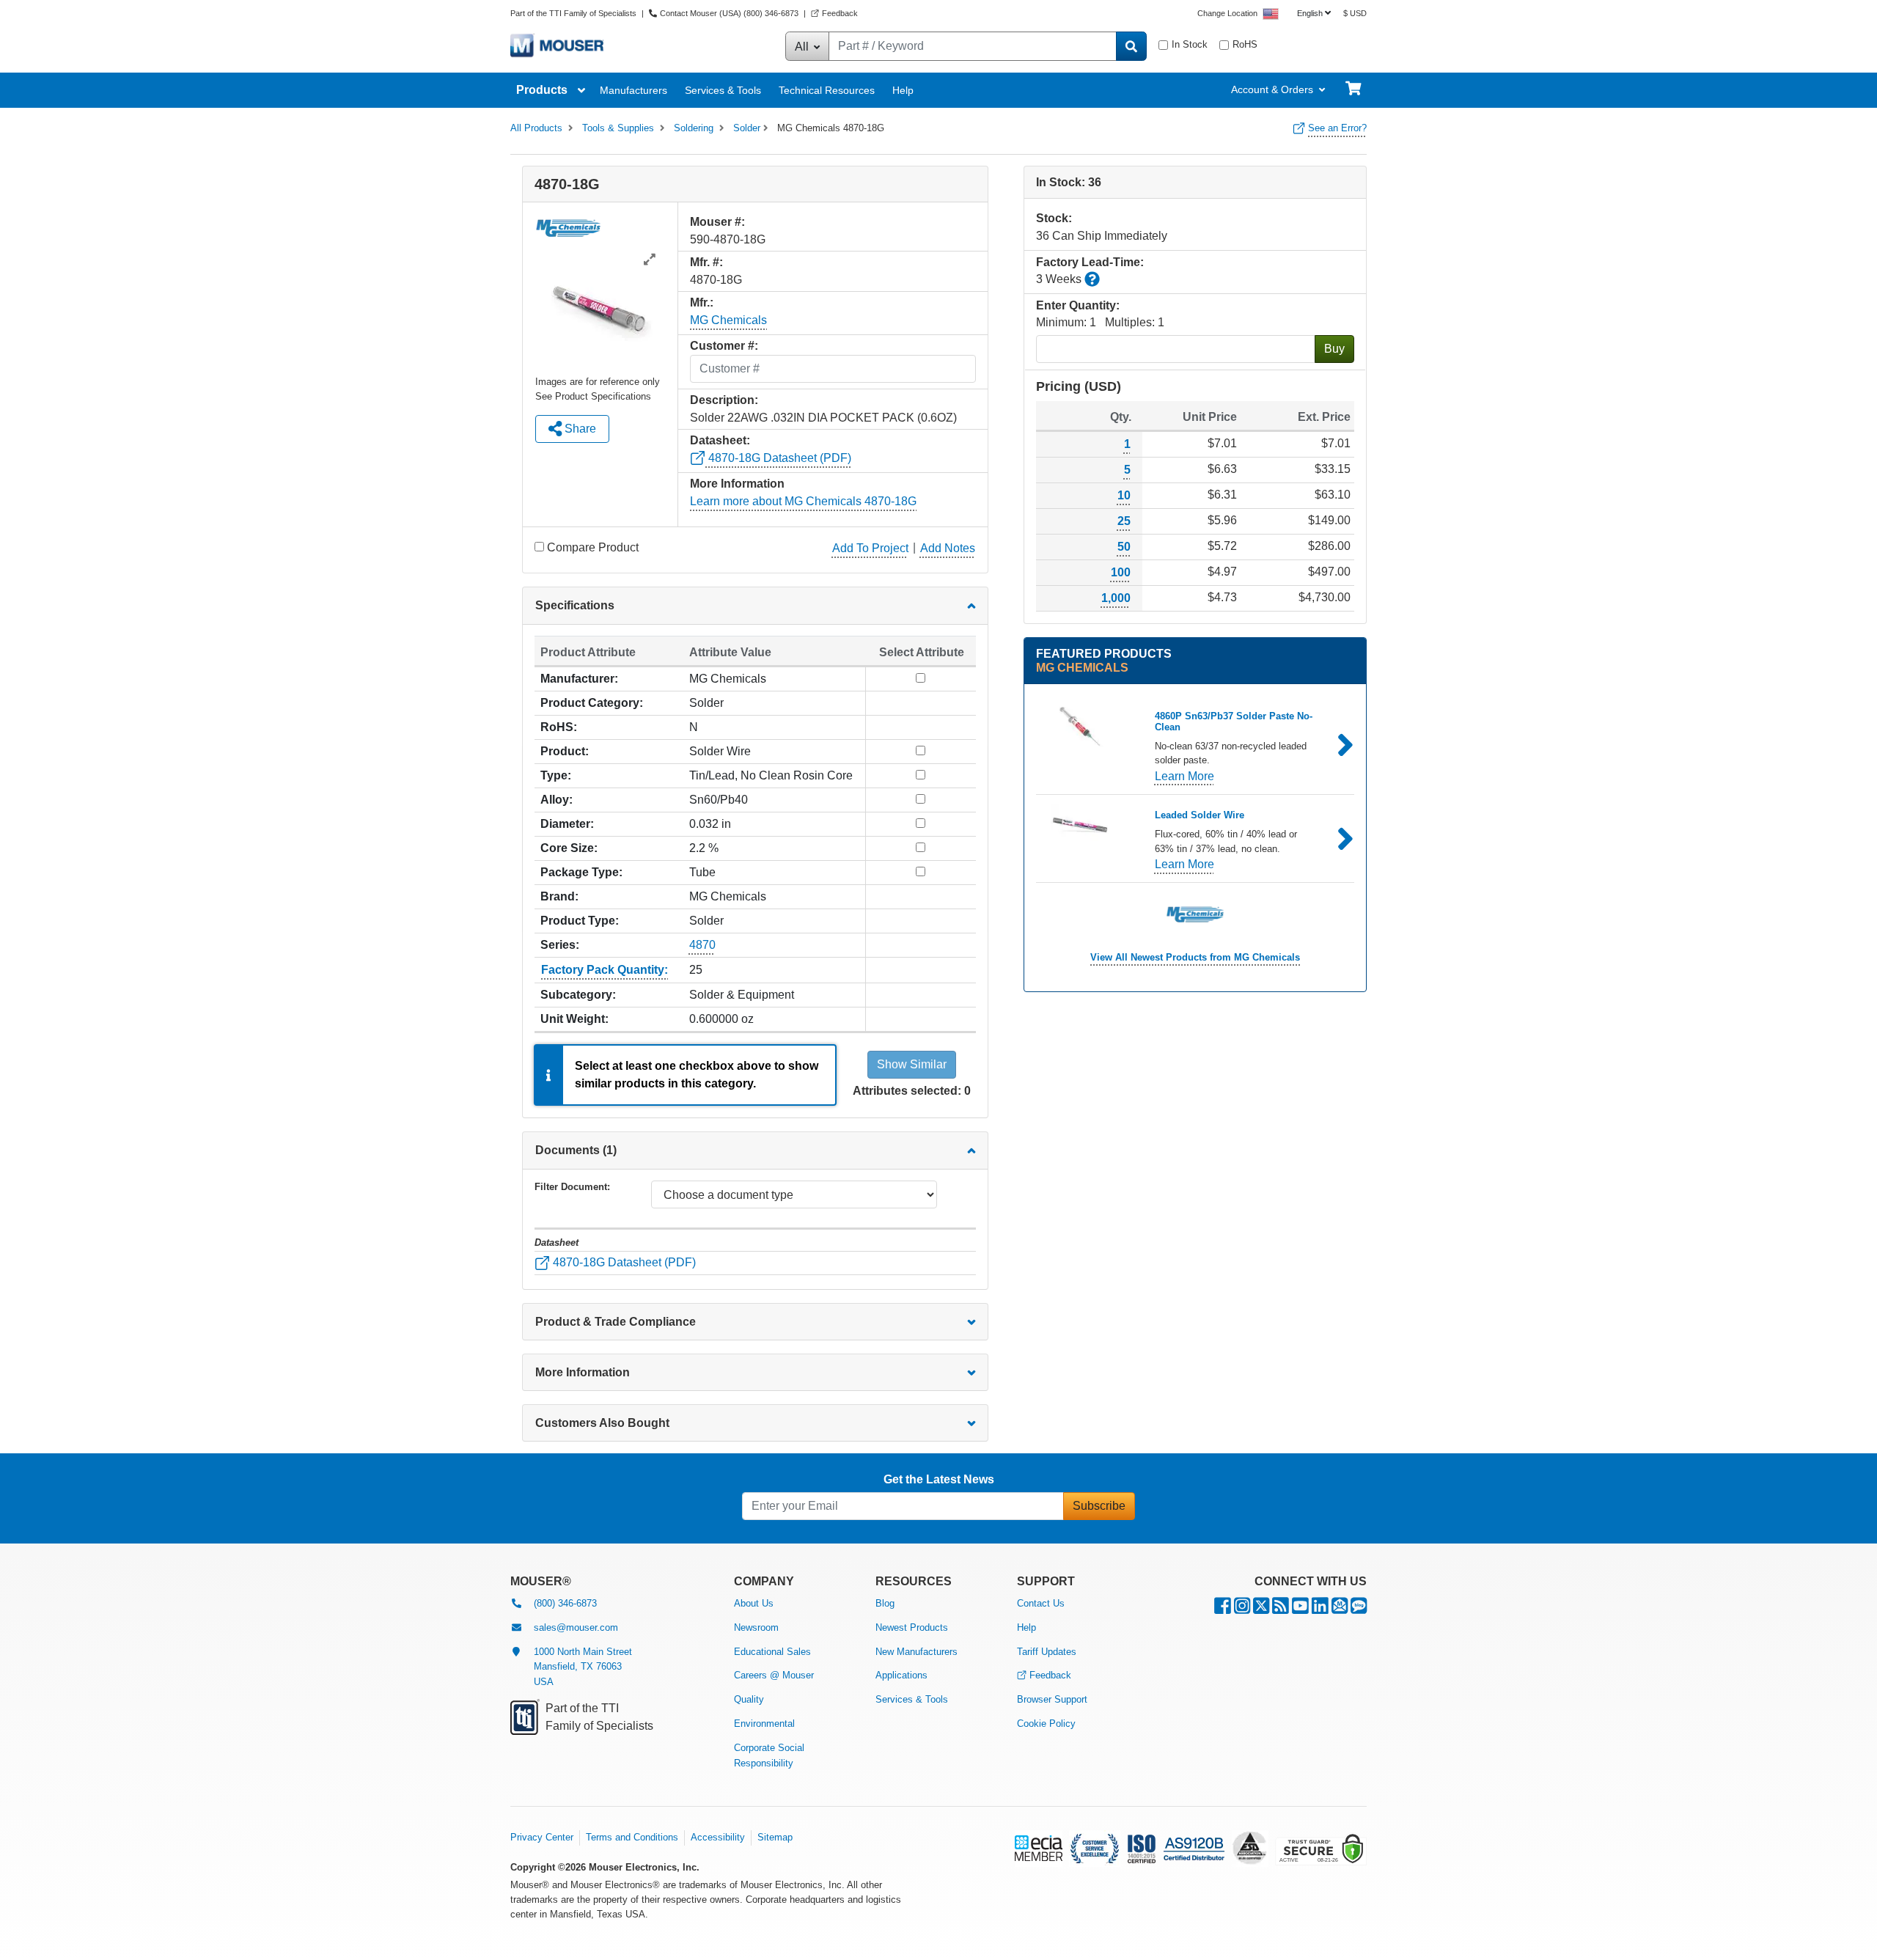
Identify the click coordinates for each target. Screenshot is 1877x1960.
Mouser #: (717, 222)
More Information (583, 1372)
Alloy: (557, 800)
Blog (885, 1603)
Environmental (764, 1724)
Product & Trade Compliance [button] (616, 1322)
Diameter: (567, 824)
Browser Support (1052, 1699)
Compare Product (593, 547)
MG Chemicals (728, 320)
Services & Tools (723, 90)
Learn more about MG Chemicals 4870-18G (803, 501)
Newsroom (756, 1627)
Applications (901, 1675)
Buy (1334, 349)
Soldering (694, 128)
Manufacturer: (579, 679)
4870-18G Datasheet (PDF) (778, 458)
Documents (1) (576, 1150)
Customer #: (724, 346)
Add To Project (870, 548)
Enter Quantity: (1078, 305)
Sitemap (775, 1837)
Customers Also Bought (602, 1423)
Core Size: (569, 848)
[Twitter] (1261, 1609)
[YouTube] (1300, 1609)
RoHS (1245, 44)
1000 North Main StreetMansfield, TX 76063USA (583, 1667)
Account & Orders (1272, 89)
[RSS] (1281, 1609)
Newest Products (912, 1627)
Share (579, 429)
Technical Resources (827, 90)
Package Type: (581, 872)
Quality (749, 1699)
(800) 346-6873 (565, 1603)
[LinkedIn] (1320, 1609)
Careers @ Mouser (774, 1675)
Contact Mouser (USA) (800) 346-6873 (729, 13)
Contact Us (1041, 1603)
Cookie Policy (1046, 1724)
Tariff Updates (1047, 1652)
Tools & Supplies (618, 128)
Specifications (575, 605)
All (803, 47)
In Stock (1190, 44)
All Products (536, 128)
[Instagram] (1242, 1609)
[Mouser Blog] (1359, 1609)
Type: (556, 775)
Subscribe (1099, 1506)
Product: (565, 751)
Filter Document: (572, 1187)
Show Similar (912, 1064)
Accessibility (718, 1837)
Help (903, 90)
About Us (754, 1603)
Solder (747, 128)
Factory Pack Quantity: (605, 970)
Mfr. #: (706, 262)
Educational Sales (772, 1652)
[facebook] (1223, 1609)
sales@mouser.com (576, 1627)
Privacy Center (542, 1837)
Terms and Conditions (632, 1837)
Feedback (840, 13)
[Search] (1131, 46)
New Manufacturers (917, 1652)
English (1310, 13)
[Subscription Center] (1340, 1609)
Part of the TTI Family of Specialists (574, 13)
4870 (702, 945)
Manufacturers (633, 90)
